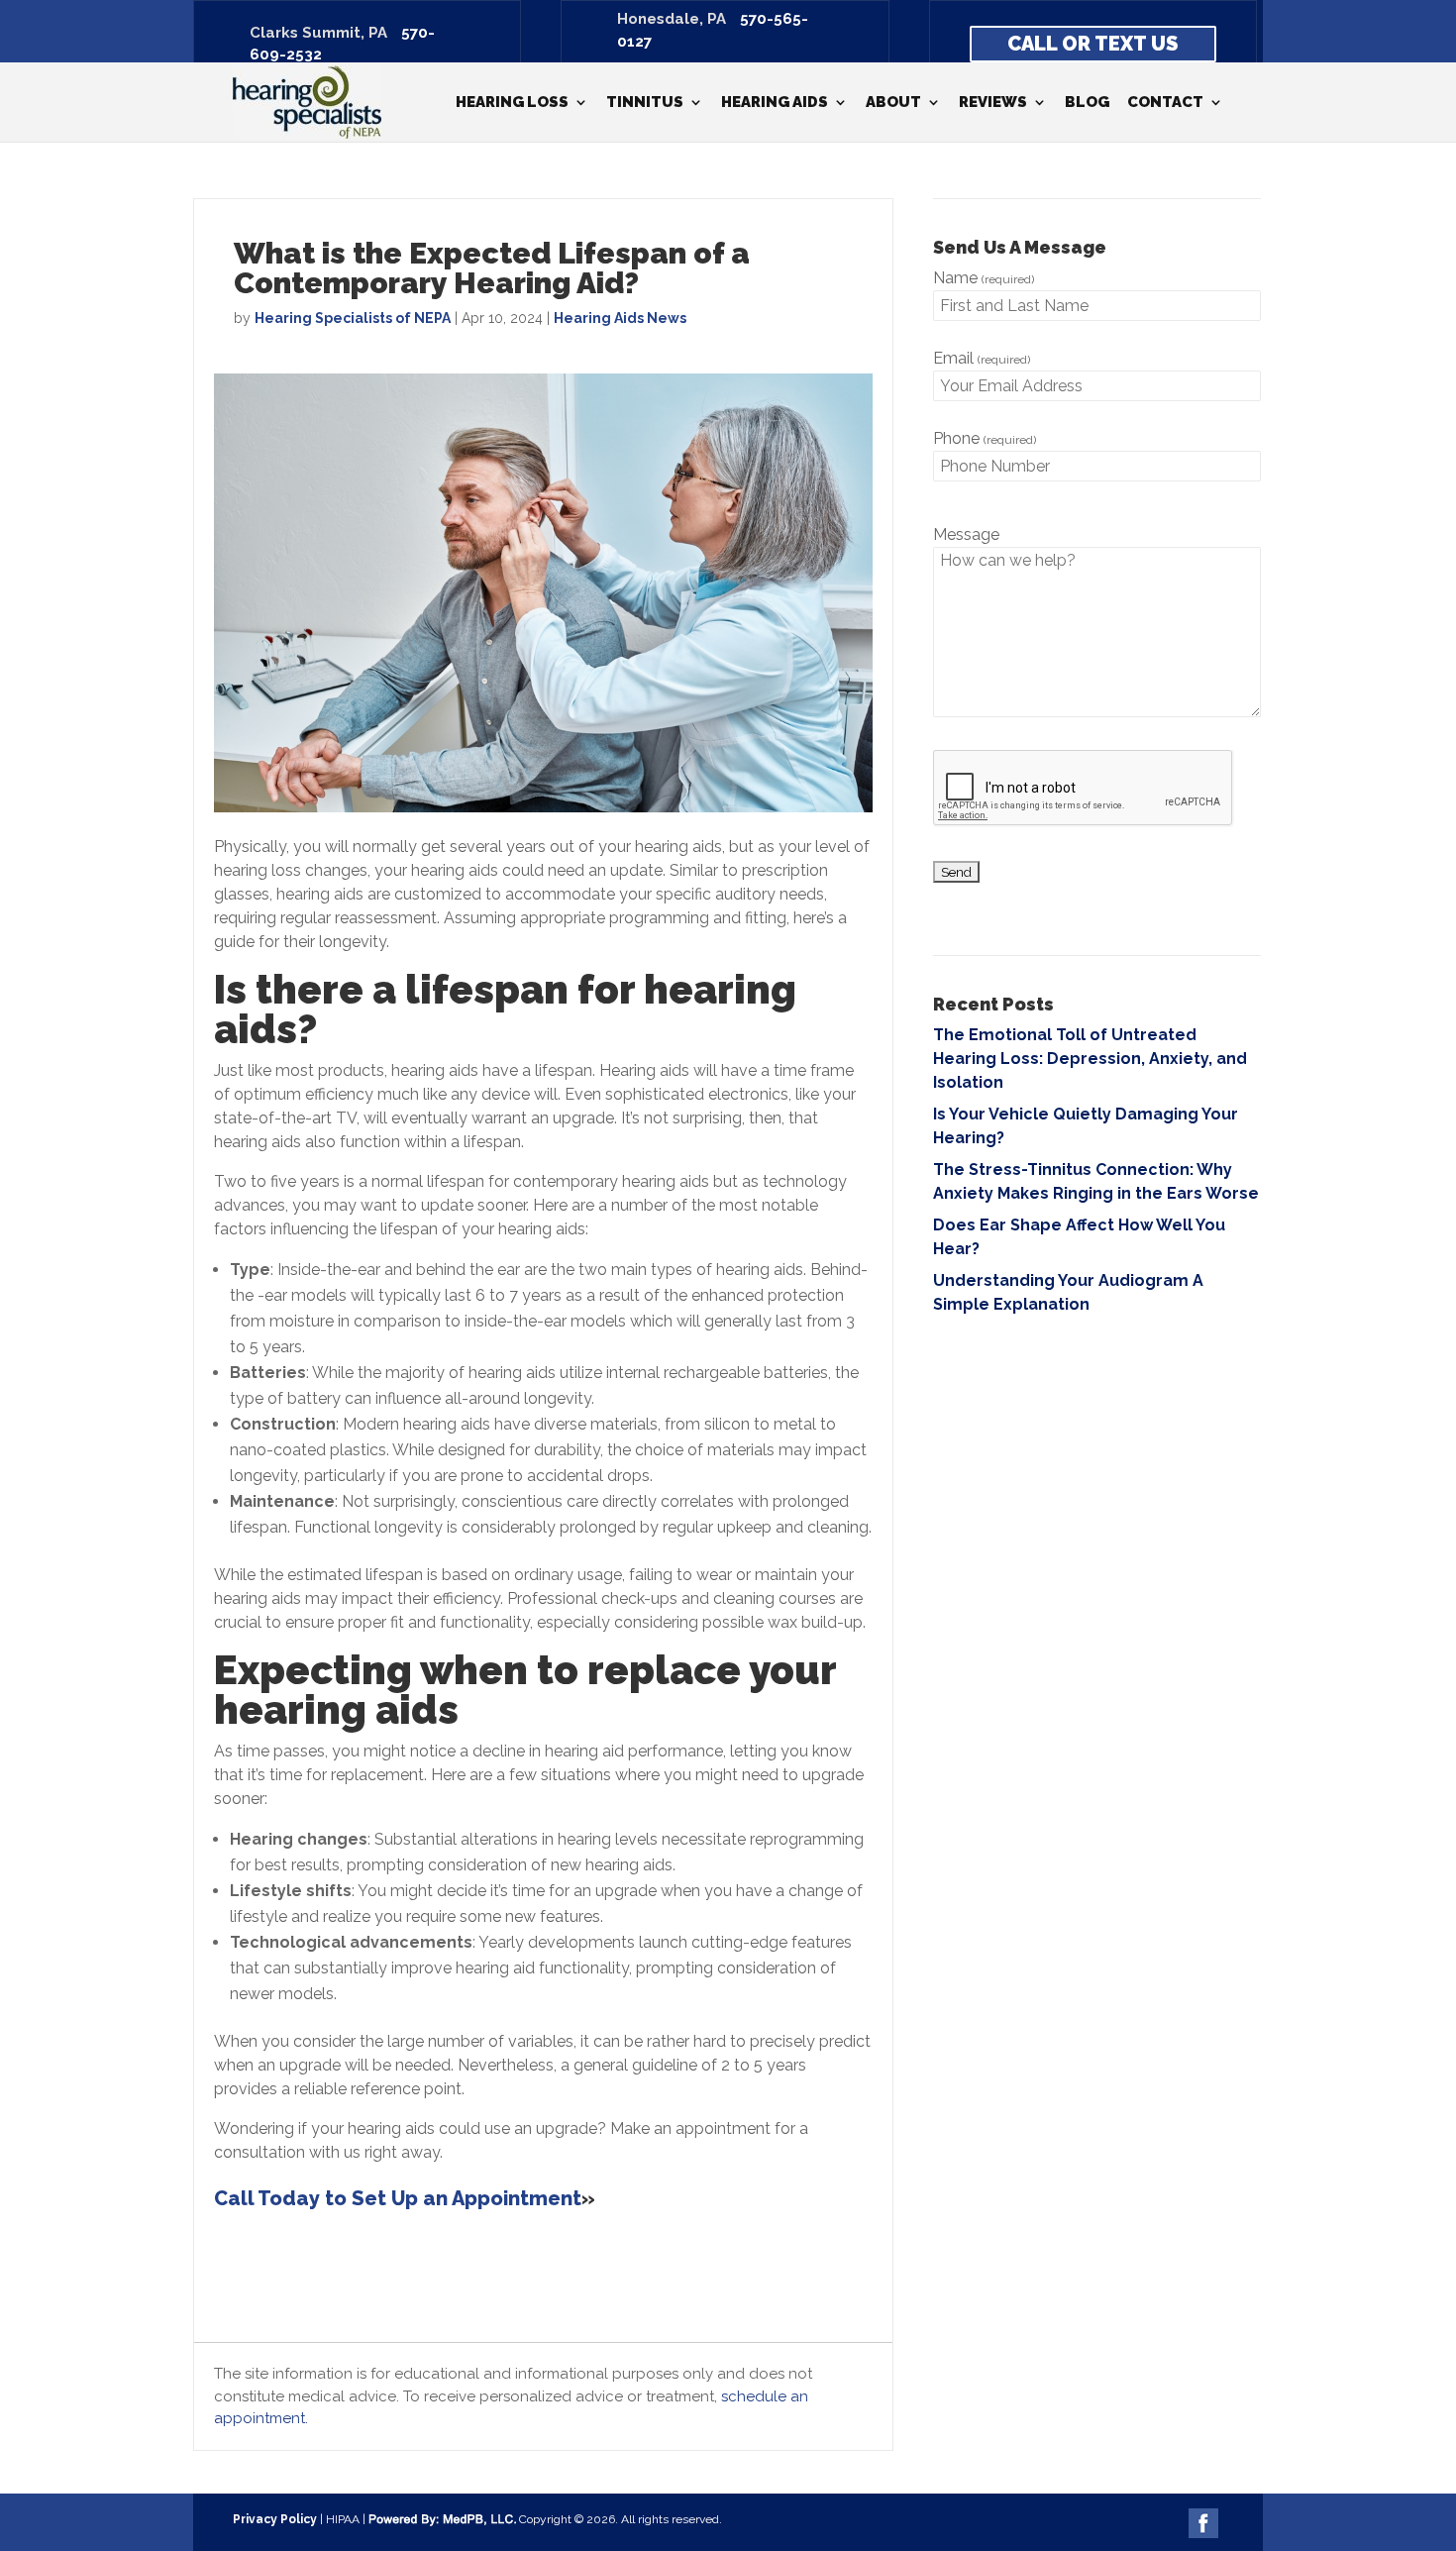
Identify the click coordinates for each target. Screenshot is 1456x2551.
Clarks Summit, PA (318, 33)
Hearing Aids (775, 103)
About (893, 103)
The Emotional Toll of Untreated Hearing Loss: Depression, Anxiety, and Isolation (1090, 1059)
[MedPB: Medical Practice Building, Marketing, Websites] (442, 2519)
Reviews (993, 103)
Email (982, 358)
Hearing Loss (512, 103)
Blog (1087, 103)
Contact (1165, 103)
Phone (985, 438)
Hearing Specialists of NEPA (353, 318)
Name (984, 278)
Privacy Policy (275, 2519)
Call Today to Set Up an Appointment (398, 2198)
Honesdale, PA (672, 19)
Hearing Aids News (620, 318)
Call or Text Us (1092, 44)
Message (966, 534)
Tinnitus (645, 103)
